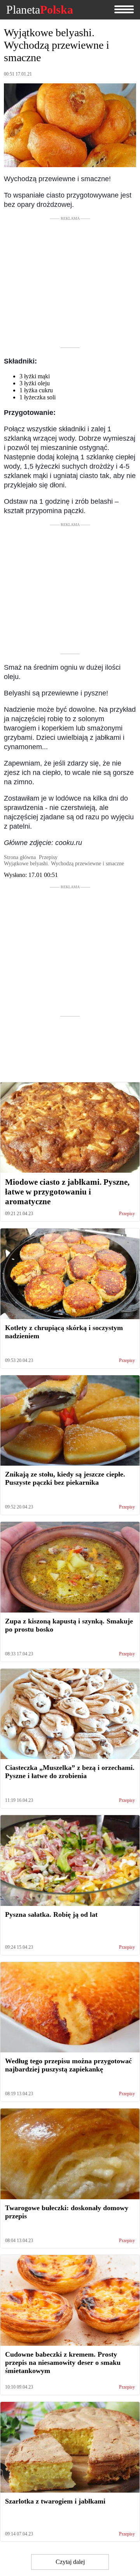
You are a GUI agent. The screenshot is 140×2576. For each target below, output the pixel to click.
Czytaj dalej (70, 2562)
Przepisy (127, 1214)
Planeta (40, 10)
